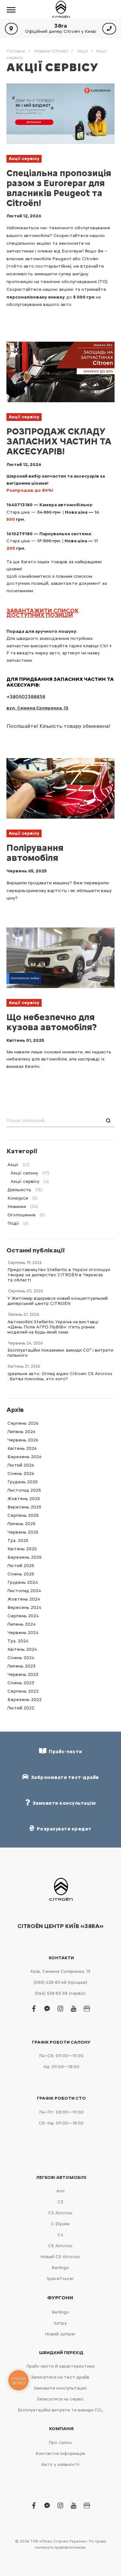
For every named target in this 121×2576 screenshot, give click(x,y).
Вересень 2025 (24, 1507)
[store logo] (61, 10)
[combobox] (60, 1121)
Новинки (17, 1207)
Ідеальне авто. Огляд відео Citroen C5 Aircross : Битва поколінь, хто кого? (60, 1376)
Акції (83, 51)
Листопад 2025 (24, 1490)
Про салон (60, 2443)
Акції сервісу (24, 159)
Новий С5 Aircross (60, 2257)
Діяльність (19, 1190)
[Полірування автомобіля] (60, 788)
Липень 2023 (21, 1666)
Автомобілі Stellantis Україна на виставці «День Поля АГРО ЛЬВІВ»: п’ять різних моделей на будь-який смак (53, 1327)
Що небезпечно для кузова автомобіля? (52, 1022)
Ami (60, 2191)
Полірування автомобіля (35, 853)
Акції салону (24, 1173)
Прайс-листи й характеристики (60, 2366)
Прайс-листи (64, 1752)
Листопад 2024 (24, 1591)
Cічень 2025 (21, 1574)
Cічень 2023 (21, 1683)
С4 (60, 2235)
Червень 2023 (23, 1674)
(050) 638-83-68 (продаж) (60, 1982)
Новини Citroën (51, 51)
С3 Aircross (60, 2213)
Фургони (60, 2298)
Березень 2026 (25, 1457)
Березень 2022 (25, 1700)
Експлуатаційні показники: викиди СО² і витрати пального (60, 1353)
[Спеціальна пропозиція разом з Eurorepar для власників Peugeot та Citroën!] (60, 114)
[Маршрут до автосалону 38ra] (11, 29)
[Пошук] (108, 1121)
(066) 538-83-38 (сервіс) (60, 1993)
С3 (60, 2202)
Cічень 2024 (21, 1658)
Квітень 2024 (22, 1649)
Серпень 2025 (23, 1515)
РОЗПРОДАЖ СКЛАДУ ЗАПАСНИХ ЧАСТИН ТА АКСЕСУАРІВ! (59, 441)
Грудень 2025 (23, 1482)
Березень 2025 (25, 1557)
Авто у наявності (60, 2464)
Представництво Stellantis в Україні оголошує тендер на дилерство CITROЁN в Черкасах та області (59, 1275)
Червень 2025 (23, 1532)
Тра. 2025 (18, 1540)
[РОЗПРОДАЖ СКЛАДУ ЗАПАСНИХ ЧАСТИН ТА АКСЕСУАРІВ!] (60, 372)
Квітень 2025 (22, 1549)
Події (13, 1223)
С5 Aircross (60, 2246)
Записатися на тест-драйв (60, 2377)
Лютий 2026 (21, 1465)
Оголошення (21, 1215)
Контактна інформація (60, 2453)
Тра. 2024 (18, 1641)
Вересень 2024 (24, 1607)
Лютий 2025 (21, 1566)
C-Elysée (60, 2224)
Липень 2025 (21, 1524)
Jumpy (60, 2323)
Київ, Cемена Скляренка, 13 (60, 1971)
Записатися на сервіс (60, 2399)
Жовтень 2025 (24, 1499)
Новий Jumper (60, 2334)
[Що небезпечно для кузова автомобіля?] (60, 958)
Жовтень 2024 (24, 1599)
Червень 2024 (23, 1633)
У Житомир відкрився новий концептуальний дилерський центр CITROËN (58, 1301)
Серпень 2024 (23, 1616)
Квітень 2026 (22, 1448)
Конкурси (18, 1198)
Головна (16, 51)
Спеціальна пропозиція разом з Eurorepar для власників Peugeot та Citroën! (59, 188)
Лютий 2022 (21, 1708)
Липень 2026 (21, 1432)
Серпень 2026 (23, 1423)
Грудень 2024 (23, 1582)
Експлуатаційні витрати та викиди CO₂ (60, 2410)
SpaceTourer (60, 2279)
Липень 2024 (21, 1624)
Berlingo (60, 2268)
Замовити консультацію (60, 2388)
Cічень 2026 (21, 1473)
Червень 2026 (23, 1440)
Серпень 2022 (23, 1691)
